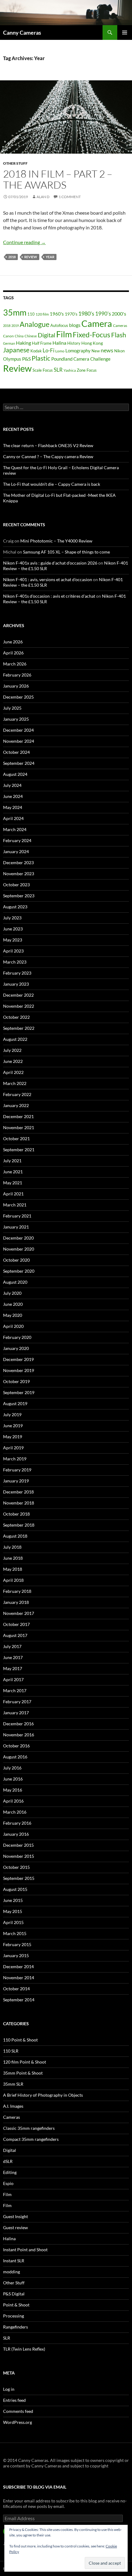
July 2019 (12, 1414)
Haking (23, 343)
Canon (8, 336)
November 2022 (19, 1006)
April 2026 (13, 653)
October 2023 (16, 885)
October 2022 (16, 1017)
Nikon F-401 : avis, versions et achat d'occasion (48, 579)
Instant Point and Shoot (25, 2250)
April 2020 (13, 1326)
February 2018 (17, 1591)
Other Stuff (15, 163)
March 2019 (15, 1459)
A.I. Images (13, 2106)
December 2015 (18, 1845)
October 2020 (16, 1260)
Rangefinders (16, 2327)
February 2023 (17, 973)
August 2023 (15, 907)
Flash (119, 335)
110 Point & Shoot (20, 2040)
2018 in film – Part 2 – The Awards (58, 179)
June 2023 (13, 929)
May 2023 (13, 940)
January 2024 (16, 851)
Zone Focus (87, 370)
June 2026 (13, 642)
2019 (15, 326)
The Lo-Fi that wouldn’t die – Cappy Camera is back (52, 484)
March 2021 (15, 1205)
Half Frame (42, 343)
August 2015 (15, 1889)
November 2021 (19, 1127)
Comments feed (18, 2411)
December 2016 (18, 1724)
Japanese (16, 350)
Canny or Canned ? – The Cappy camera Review (48, 456)
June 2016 (13, 1779)
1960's (57, 314)
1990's (103, 314)
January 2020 (16, 1348)
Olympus (12, 359)
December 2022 (18, 995)
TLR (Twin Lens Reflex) (24, 2349)
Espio (8, 2183)
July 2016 (12, 1768)
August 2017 (15, 1635)
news (107, 350)
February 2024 (17, 840)
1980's (86, 314)
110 (31, 314)
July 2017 (12, 1646)
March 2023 (15, 962)
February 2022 (17, 1094)
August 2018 (15, 1536)
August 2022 (15, 1039)
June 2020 (13, 1304)
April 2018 (13, 1580)
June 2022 (13, 1061)
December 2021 (18, 1116)
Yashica (70, 370)
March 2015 (15, 1933)
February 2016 (17, 1823)
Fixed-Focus (91, 335)
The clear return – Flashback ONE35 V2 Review (48, 445)
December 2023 (18, 862)
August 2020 (15, 1282)
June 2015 (13, 1900)
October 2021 (16, 1138)
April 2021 (13, 1194)
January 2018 (16, 1602)
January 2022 (16, 1105)
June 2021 (13, 1172)
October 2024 (16, 752)
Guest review (16, 2227)
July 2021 (12, 1161)
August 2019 (15, 1403)
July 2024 (12, 785)
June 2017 (13, 1657)
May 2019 (13, 1437)
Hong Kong (92, 343)
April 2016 (13, 1801)
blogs (75, 325)
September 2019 (19, 1392)
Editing (10, 2172)
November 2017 (19, 1613)
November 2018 (19, 1503)
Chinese (31, 336)
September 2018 (19, 1525)
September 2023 (19, 896)
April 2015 (13, 1922)
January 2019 (16, 1481)
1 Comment (70, 197)
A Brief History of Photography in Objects (43, 2095)
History (74, 343)
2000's (119, 314)
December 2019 (18, 1359)
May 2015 (13, 1911)
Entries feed (14, 2400)
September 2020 (19, 1271)
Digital (47, 335)
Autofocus (59, 325)
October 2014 (16, 1989)
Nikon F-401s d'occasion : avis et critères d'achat (49, 596)
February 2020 (17, 1337)
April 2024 (13, 818)
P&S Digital (14, 2294)
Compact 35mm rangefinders (31, 2139)
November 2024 (19, 741)
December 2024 (18, 730)
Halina (59, 343)
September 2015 (19, 1878)
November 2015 (19, 1856)
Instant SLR (14, 2261)
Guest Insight (16, 2216)
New (96, 351)
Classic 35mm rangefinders (29, 2128)
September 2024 (19, 763)
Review (31, 257)
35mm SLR (13, 2084)
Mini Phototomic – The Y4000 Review (56, 541)
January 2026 (16, 686)
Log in (9, 2389)
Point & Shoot (16, 2305)
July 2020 (12, 1293)
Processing (14, 2316)
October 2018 (16, 1514)
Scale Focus (43, 370)
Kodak (36, 351)
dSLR (8, 2161)
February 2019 (17, 1470)
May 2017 (13, 1668)
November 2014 (19, 1978)
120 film (42, 314)
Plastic (41, 358)
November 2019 (19, 1370)
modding (12, 2272)
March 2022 (15, 1083)
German (9, 343)
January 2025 (16, 719)
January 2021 (16, 1227)
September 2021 (19, 1150)
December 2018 (18, 1492)
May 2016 (13, 1790)
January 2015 (16, 1955)
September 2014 (19, 2000)
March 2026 (15, 664)
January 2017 (16, 1713)
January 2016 (16, 1834)
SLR (58, 370)
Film (64, 334)
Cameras (120, 326)
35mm (15, 312)
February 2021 (17, 1216)
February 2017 (17, 1702)
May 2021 (13, 1183)
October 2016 (16, 1746)
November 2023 (19, 874)
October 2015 (16, 1867)
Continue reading (24, 242)
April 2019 (13, 1448)
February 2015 (17, 1944)
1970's (71, 314)
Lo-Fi (49, 350)
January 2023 (16, 984)
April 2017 (13, 1679)
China (19, 336)
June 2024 (13, 796)
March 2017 (15, 1690)
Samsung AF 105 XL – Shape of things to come (66, 552)
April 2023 (13, 951)
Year (50, 257)
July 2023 (12, 918)
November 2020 (19, 1249)
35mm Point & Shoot (23, 2073)
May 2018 (13, 1569)
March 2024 (15, 829)
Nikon (119, 351)
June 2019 (13, 1426)
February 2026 (17, 675)
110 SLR (11, 2051)
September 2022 (19, 1028)
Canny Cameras (22, 33)
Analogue (35, 324)
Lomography (78, 351)
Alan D (43, 197)
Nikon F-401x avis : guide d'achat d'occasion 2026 (50, 563)
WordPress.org (17, 2422)
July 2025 (12, 708)
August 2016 (15, 1757)
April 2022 (13, 1072)
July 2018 (12, 1547)
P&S (26, 359)
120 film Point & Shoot (25, 2062)
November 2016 (19, 1735)
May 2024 (13, 807)
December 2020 (18, 1238)
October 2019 (16, 1381)
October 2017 (16, 1624)
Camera (97, 323)
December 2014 (18, 1966)
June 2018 (13, 1558)
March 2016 (15, 1812)
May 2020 (13, 1315)
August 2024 (15, 774)
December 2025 (18, 697)
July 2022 (12, 1050)
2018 (12, 257)
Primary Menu (125, 33)
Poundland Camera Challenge (81, 359)
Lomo (60, 351)
